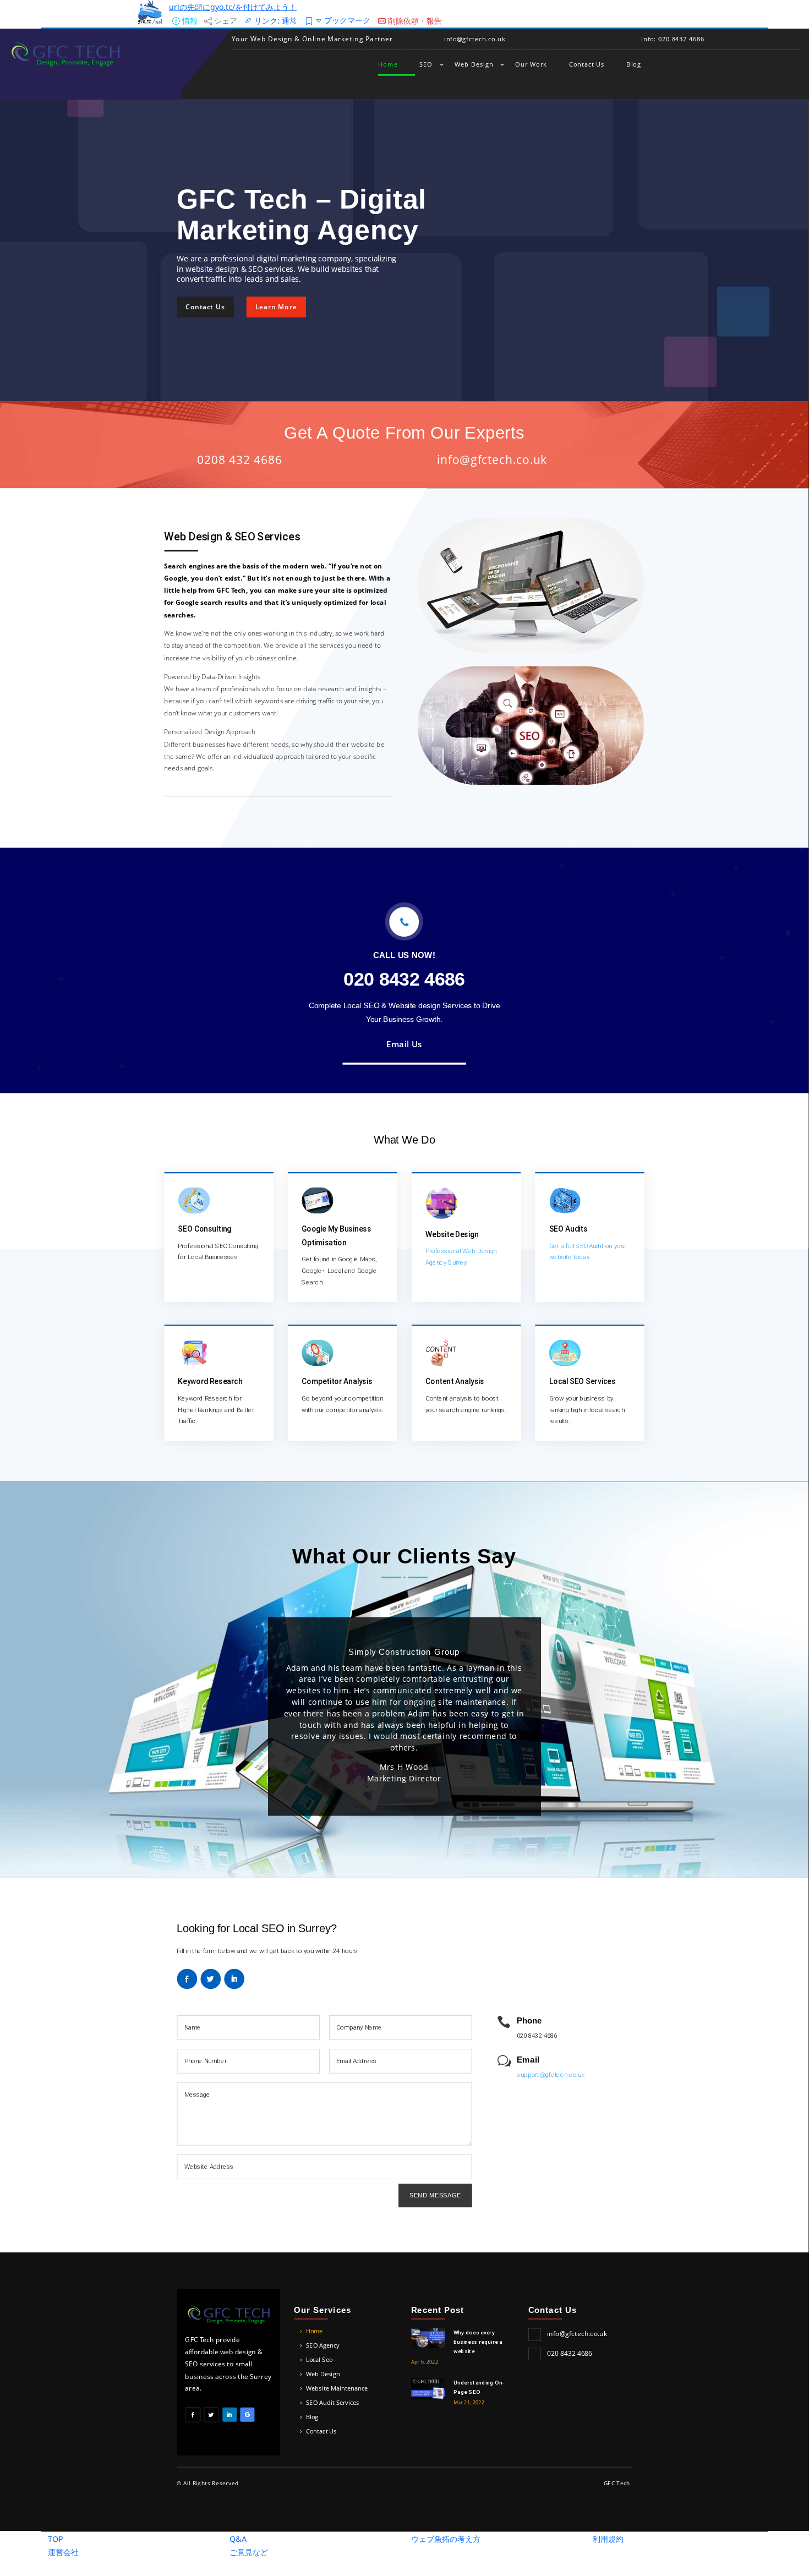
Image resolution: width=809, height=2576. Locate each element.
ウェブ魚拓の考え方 (446, 2539)
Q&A (238, 2539)
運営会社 (63, 2552)
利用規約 (608, 2539)
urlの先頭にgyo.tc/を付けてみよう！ (233, 7)
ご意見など (249, 2552)
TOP (56, 2539)
